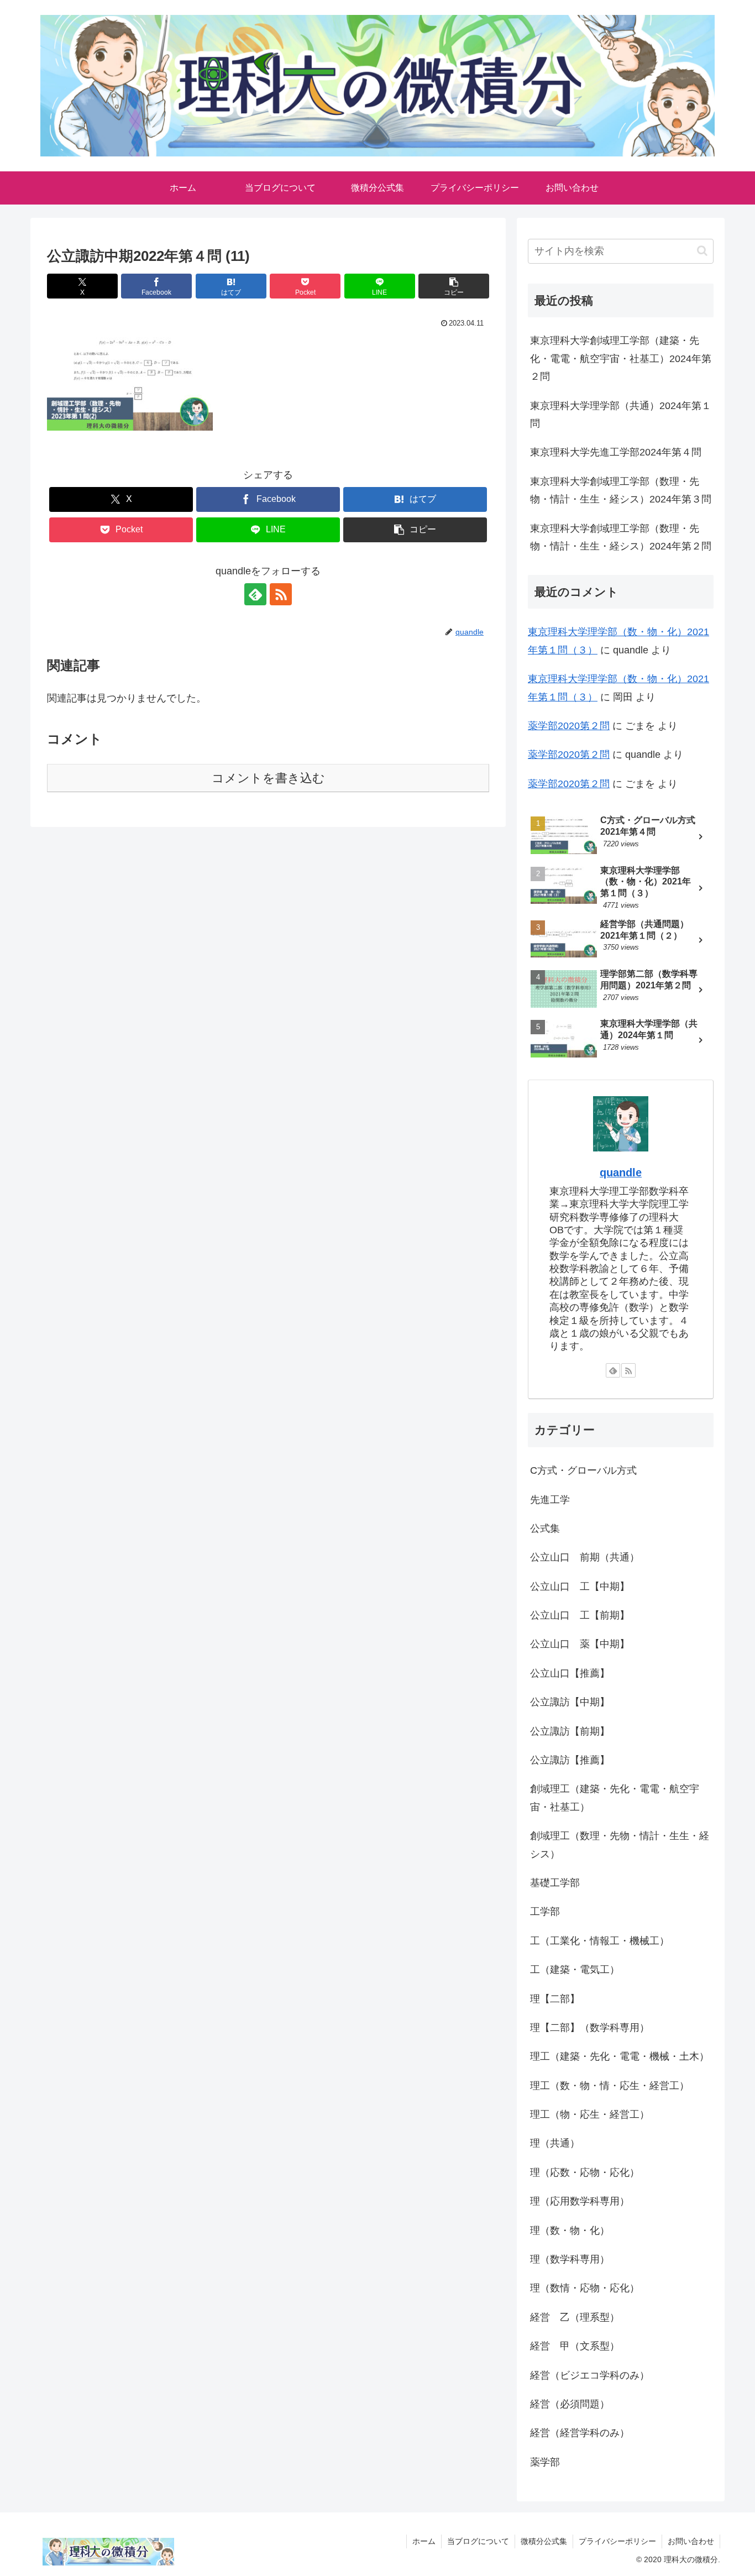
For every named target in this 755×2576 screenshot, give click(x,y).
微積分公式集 (544, 2541)
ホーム (424, 2541)
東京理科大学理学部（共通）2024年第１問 (621, 415)
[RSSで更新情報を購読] (281, 594)
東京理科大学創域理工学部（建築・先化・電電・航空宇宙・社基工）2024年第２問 (621, 358)
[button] (454, 286)
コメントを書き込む (268, 778)
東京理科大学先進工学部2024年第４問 (616, 452)
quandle (621, 1172)
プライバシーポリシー (617, 2541)
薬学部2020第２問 (569, 726)
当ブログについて (478, 2541)
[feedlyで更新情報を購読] (255, 594)
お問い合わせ (691, 2541)
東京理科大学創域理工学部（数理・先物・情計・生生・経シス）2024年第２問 (621, 537)
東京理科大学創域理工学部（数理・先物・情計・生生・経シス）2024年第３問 (621, 490)
